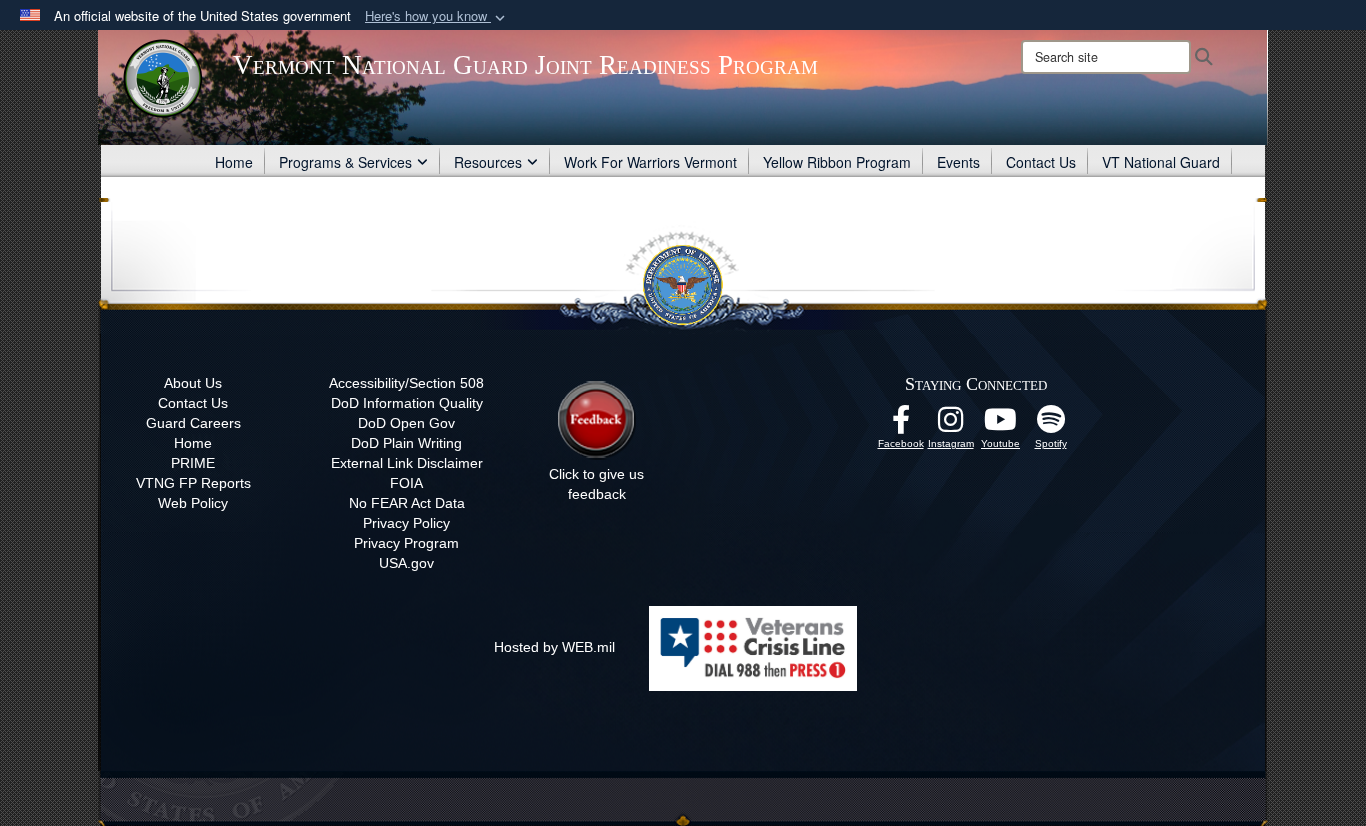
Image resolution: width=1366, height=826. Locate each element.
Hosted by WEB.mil (554, 647)
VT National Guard (1161, 162)
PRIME (193, 463)
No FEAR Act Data (407, 503)
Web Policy (193, 503)
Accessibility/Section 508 (406, 383)
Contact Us (1041, 162)
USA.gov (406, 563)
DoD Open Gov (406, 423)
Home (234, 162)
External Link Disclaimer (407, 463)
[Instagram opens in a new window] (951, 425)
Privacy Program (406, 543)
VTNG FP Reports (193, 483)
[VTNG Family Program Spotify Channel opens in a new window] (1051, 425)
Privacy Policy (406, 523)
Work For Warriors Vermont (650, 162)
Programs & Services (345, 162)
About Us (193, 383)
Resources (488, 162)
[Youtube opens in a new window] (1001, 425)
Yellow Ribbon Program (837, 162)
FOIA (406, 483)
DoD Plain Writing (406, 443)
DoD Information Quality (407, 403)
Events (958, 162)
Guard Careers (193, 423)
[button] (437, 16)
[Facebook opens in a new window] (901, 425)
